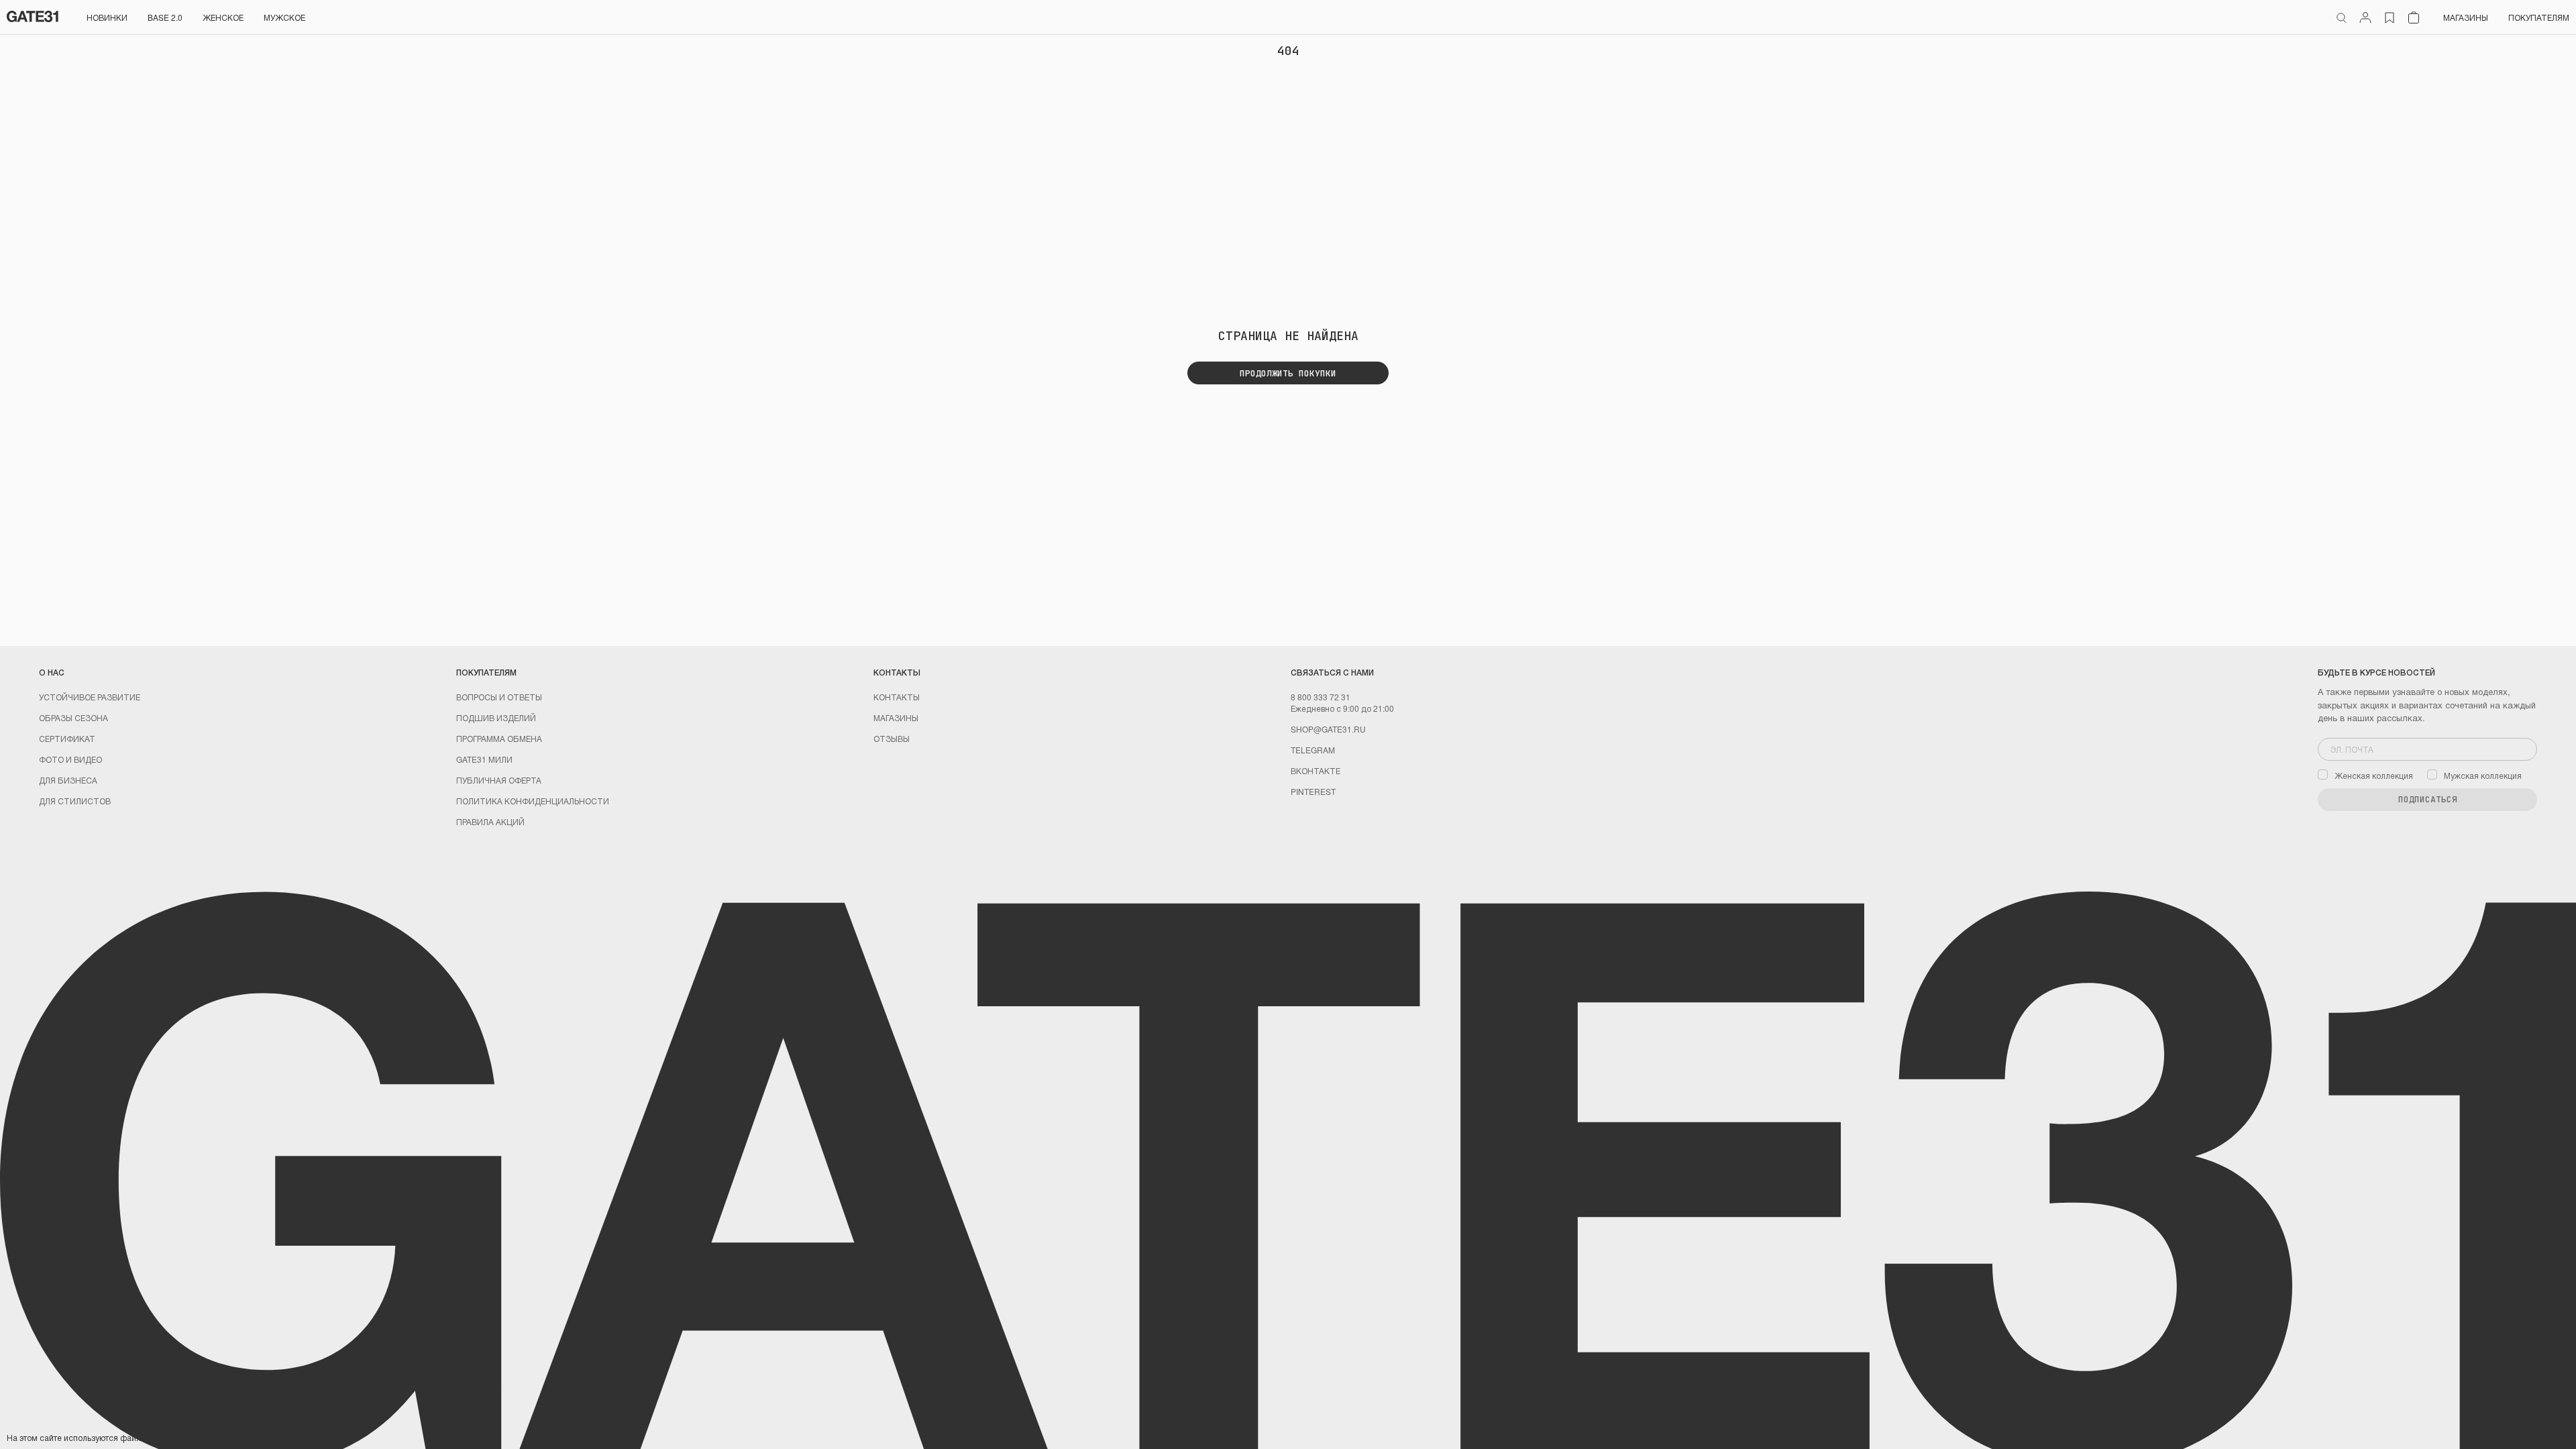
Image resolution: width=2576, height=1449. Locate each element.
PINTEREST (1313, 791)
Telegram (1313, 750)
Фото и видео (70, 759)
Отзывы (892, 738)
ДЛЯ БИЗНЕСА (68, 780)
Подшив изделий (496, 717)
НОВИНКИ (107, 17)
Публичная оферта (499, 780)
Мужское (284, 17)
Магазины (2466, 17)
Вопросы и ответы (499, 697)
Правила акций (490, 821)
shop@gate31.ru (1328, 729)
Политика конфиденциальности (533, 801)
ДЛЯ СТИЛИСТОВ (75, 801)
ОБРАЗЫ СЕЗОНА (73, 717)
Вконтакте (1316, 770)
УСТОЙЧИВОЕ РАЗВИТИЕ (90, 697)
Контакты (897, 697)
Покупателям (2539, 17)
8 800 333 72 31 (1321, 697)
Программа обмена (499, 738)
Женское (223, 17)
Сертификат (67, 738)
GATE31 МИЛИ (484, 759)
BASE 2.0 (165, 17)
